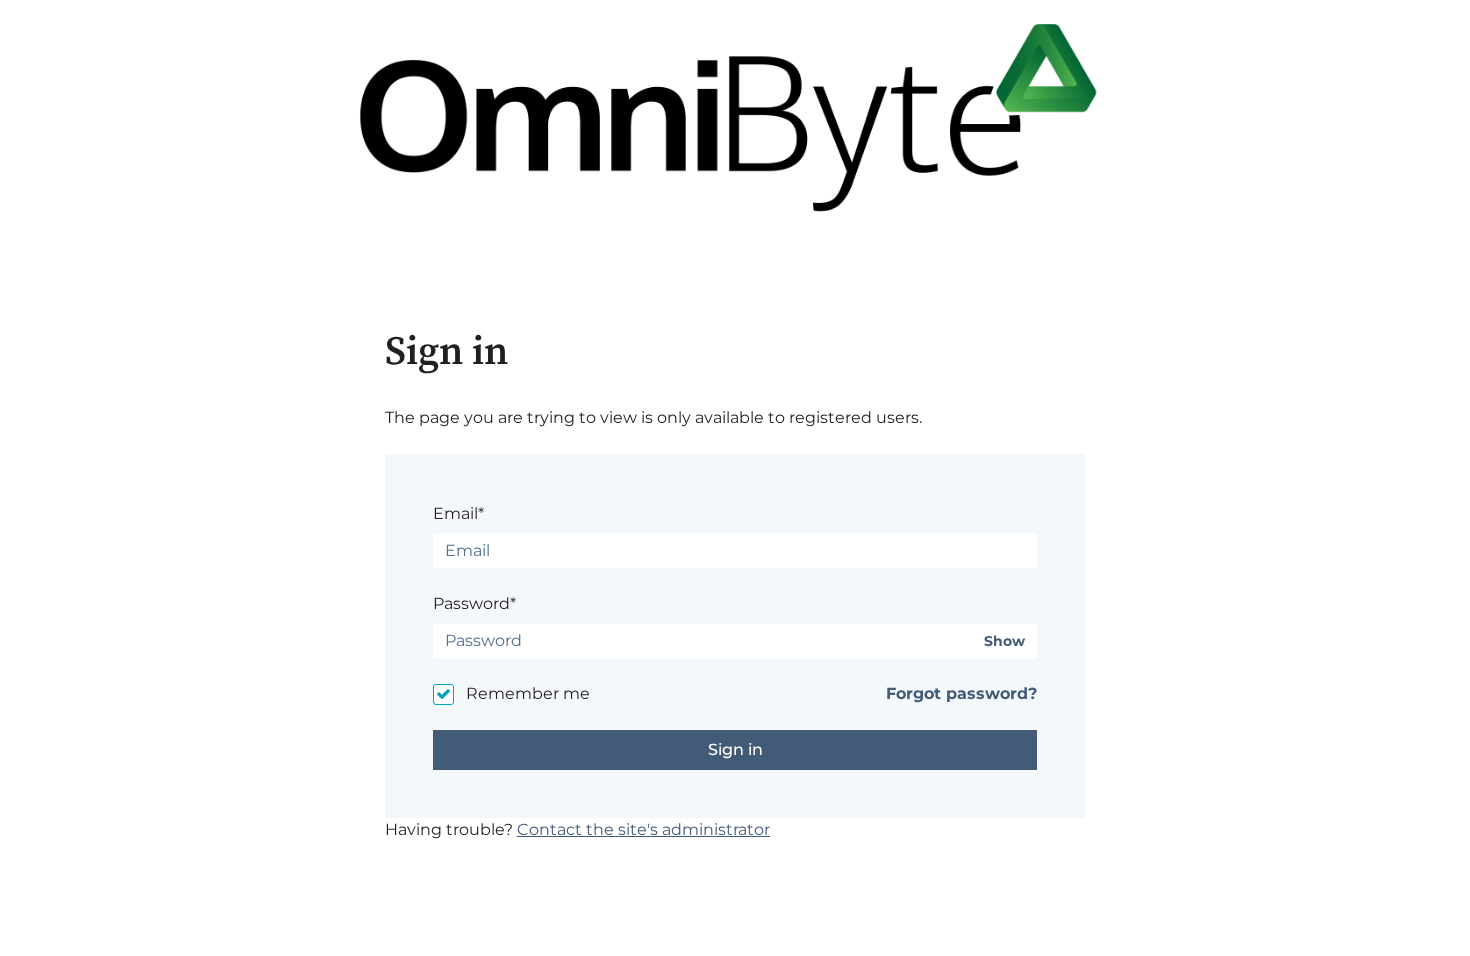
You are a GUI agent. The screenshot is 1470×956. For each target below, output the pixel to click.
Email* (458, 513)
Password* (474, 603)
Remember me (528, 693)
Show (1004, 641)
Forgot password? (961, 693)
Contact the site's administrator (643, 829)
